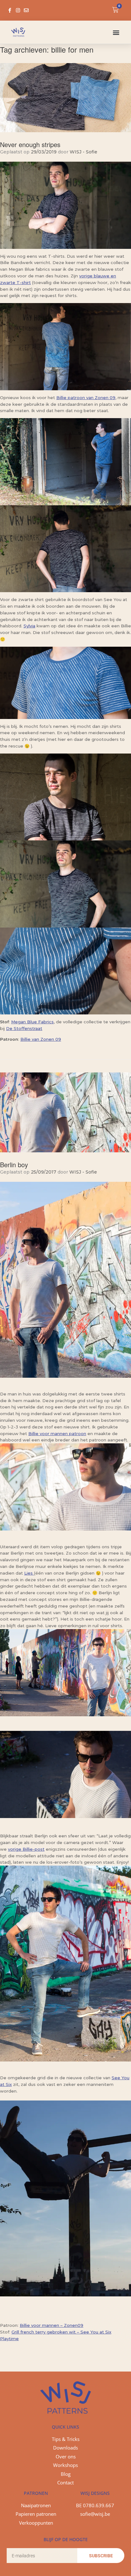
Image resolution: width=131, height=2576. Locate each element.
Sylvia (29, 626)
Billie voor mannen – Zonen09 (52, 2325)
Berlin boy (14, 1165)
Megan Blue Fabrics (32, 1022)
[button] (116, 32)
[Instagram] (18, 10)
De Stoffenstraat (24, 1028)
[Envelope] (26, 10)
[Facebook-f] (10, 10)
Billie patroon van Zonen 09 (86, 398)
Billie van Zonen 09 (41, 1039)
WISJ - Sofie (83, 152)
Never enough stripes (30, 144)
